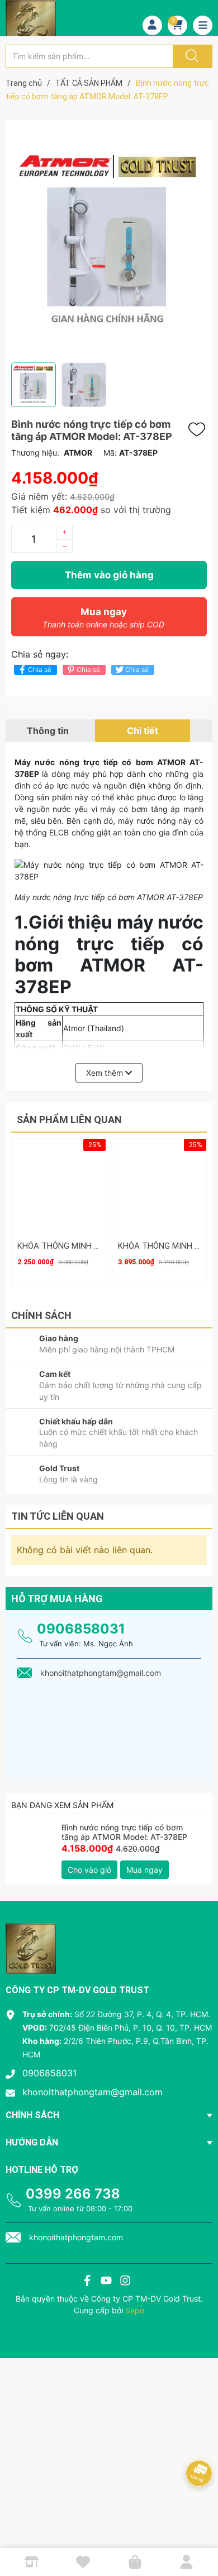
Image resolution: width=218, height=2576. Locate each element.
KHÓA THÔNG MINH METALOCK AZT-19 (92, 1246)
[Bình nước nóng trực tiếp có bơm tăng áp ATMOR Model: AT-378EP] (34, 1845)
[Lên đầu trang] (200, 2529)
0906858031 (81, 1629)
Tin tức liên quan (58, 1516)
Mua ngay (103, 618)
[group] (109, 241)
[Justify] (191, 56)
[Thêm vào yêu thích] (200, 429)
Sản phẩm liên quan (69, 1120)
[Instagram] (125, 2282)
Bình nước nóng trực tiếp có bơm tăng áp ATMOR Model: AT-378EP (124, 1832)
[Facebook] (87, 2282)
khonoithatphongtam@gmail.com (93, 2092)
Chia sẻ (40, 670)
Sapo (135, 2310)
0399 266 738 (73, 2194)
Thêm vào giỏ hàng (109, 575)
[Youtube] (106, 2282)
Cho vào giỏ (89, 1870)
